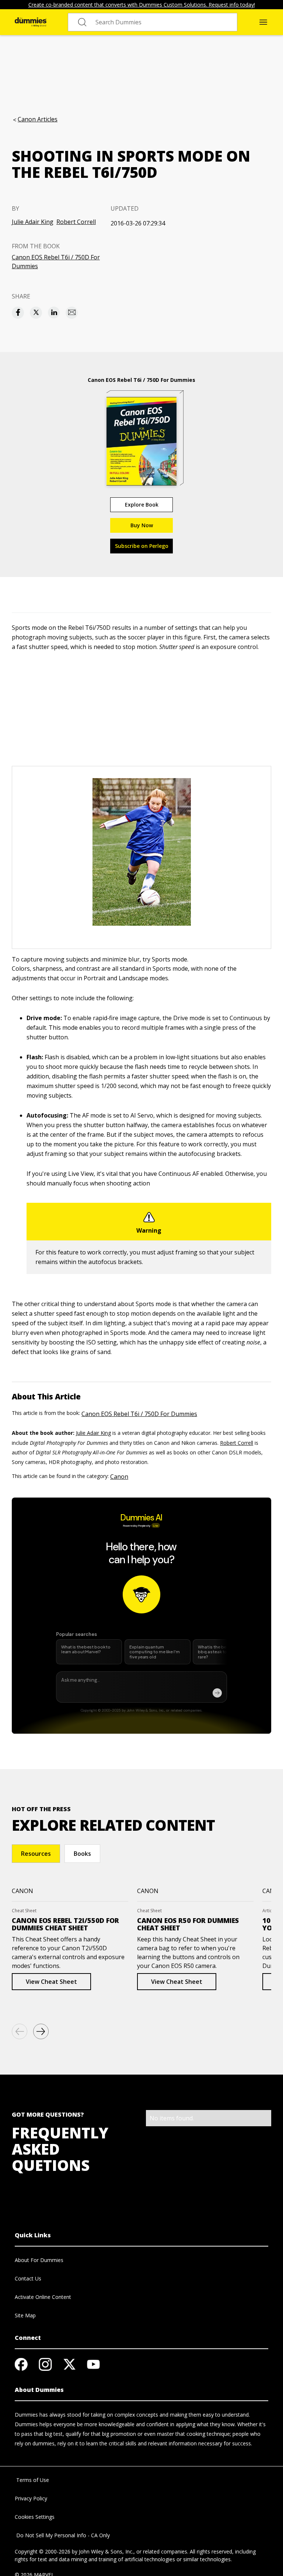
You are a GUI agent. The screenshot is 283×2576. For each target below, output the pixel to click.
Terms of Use (32, 2480)
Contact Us (28, 2278)
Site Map (25, 2315)
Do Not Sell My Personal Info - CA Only (62, 2535)
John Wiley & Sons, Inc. (106, 2551)
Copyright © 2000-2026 (43, 2551)
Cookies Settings (35, 2517)
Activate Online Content (43, 2297)
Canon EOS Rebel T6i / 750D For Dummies (56, 262)
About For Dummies (39, 2260)
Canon (119, 1477)
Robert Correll (76, 222)
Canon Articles (38, 119)
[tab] (36, 1854)
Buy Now (142, 525)
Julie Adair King (33, 222)
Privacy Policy (31, 2498)
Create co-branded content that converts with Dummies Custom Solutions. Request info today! (142, 5)
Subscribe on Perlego (142, 546)
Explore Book (142, 505)
